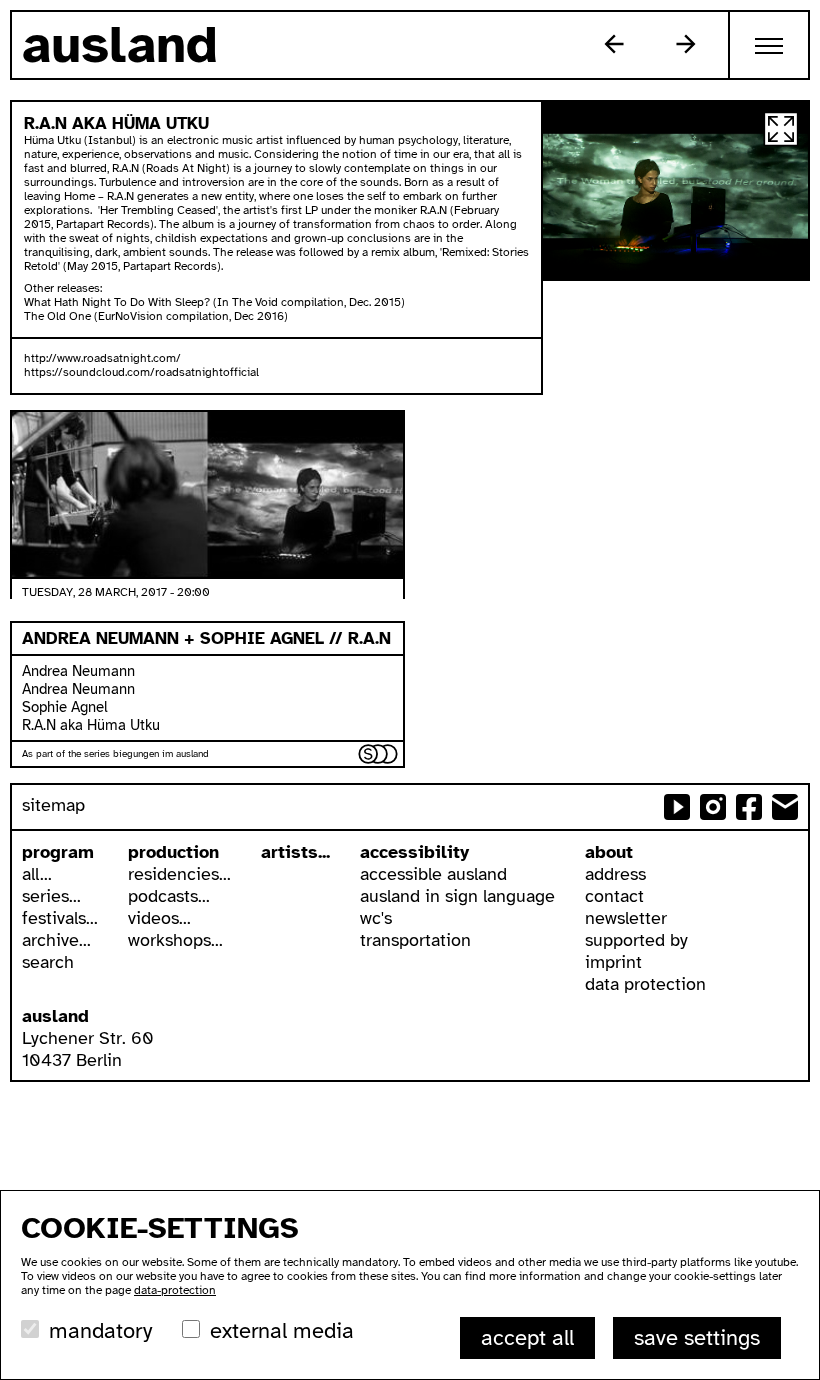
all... (37, 874)
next (686, 44)
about (609, 852)
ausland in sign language (457, 896)
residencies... (179, 874)
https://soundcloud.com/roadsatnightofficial (141, 372)
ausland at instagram (713, 807)
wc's (376, 918)
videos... (159, 918)
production (173, 852)
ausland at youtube (677, 807)
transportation (415, 940)
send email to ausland (785, 807)
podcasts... (169, 896)
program (58, 852)
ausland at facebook (749, 807)
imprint (613, 962)
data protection (645, 984)
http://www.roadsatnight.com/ (102, 358)
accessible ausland (433, 874)
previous (614, 44)
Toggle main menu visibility (770, 45)
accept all (527, 1337)
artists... (295, 852)
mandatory (100, 1330)
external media (282, 1330)
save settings (697, 1337)
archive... (56, 940)
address (615, 874)
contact (614, 896)
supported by (636, 940)
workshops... (175, 940)
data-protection (175, 1290)
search (48, 962)
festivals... (60, 918)
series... (51, 896)
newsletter (626, 918)
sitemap (53, 805)
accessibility (414, 852)
